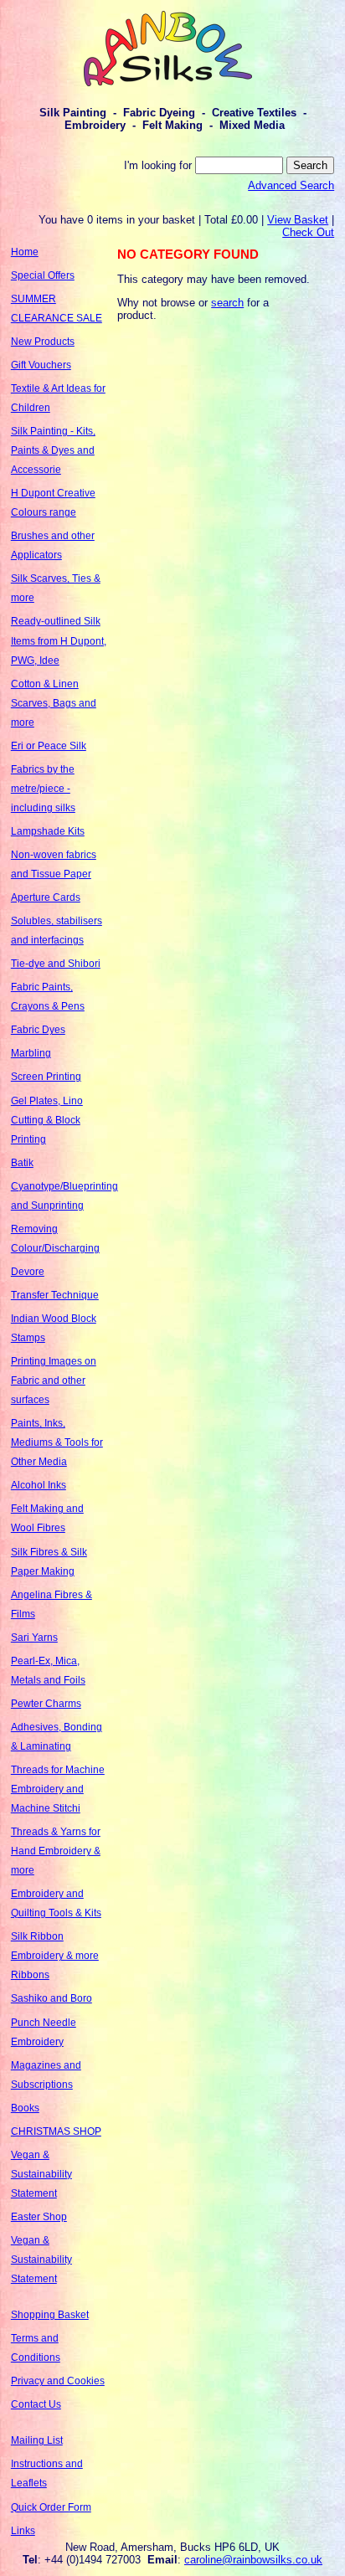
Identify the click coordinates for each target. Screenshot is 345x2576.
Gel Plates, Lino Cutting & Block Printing (47, 1120)
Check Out (308, 232)
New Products (43, 342)
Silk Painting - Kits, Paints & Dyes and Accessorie (53, 450)
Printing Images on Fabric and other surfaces (54, 1381)
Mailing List (37, 2440)
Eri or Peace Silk (49, 746)
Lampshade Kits (48, 831)
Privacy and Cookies (58, 2381)
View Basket (298, 220)
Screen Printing (46, 1077)
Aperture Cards (46, 897)
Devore (28, 1272)
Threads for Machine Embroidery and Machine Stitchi (58, 1789)
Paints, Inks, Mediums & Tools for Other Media (57, 1442)
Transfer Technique (55, 1295)
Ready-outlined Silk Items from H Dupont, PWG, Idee (59, 640)
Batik (22, 1163)
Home (25, 252)
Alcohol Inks (39, 1485)
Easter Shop (39, 2217)
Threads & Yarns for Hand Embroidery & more (56, 1851)
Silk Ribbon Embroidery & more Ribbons (55, 1956)
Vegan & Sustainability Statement (41, 2174)
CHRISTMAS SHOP (56, 2131)
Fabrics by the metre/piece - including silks (43, 789)
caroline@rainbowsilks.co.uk (253, 2560)
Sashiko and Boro (51, 1998)
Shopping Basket (50, 2315)
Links (23, 2531)
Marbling (31, 1053)
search (227, 303)
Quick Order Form (51, 2507)
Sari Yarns (34, 1638)
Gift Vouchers (41, 365)
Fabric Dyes (38, 1030)
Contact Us (36, 2404)
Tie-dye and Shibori (56, 964)
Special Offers (43, 275)
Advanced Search (291, 185)
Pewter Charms (46, 1704)
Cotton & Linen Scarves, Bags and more (54, 703)
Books (25, 2108)
